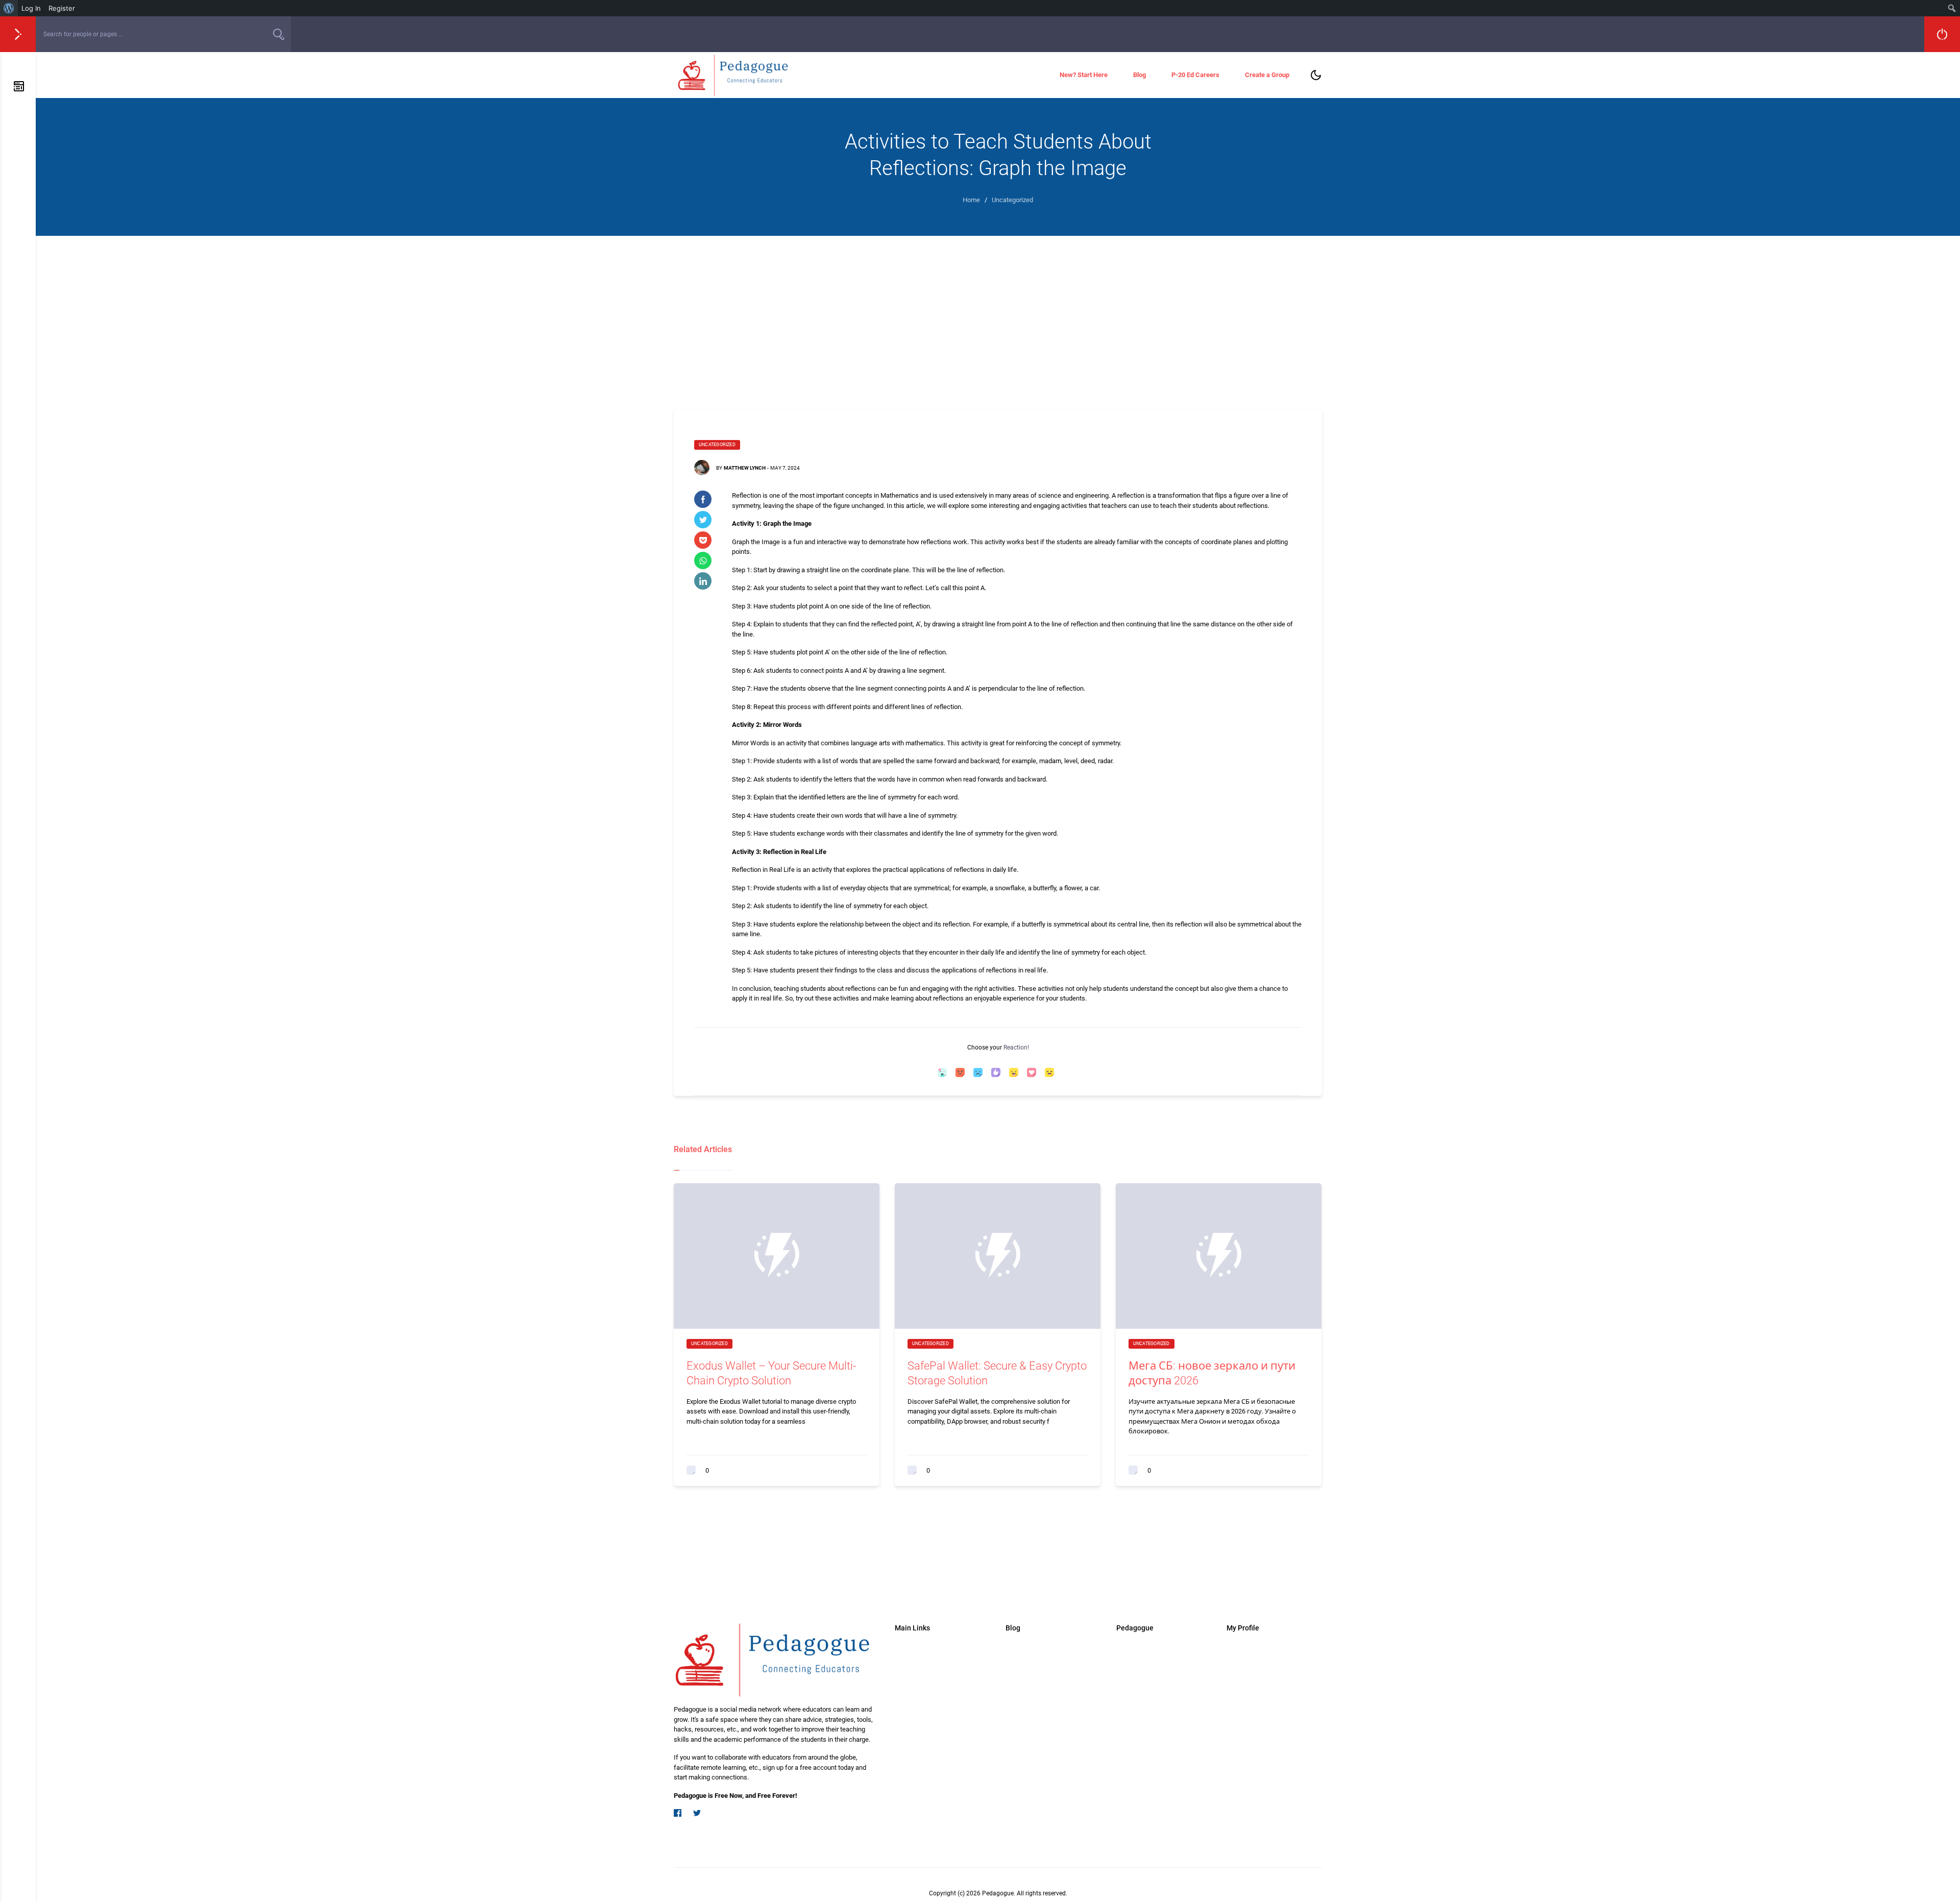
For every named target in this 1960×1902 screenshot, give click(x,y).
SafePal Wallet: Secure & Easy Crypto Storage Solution (997, 1373)
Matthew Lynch (745, 468)
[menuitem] (9, 8)
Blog (1140, 75)
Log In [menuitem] (31, 8)
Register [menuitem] (62, 8)
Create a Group (1267, 75)
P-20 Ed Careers (1195, 75)
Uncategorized (717, 445)
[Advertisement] (998, 312)
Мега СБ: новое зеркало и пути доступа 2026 (1212, 1373)
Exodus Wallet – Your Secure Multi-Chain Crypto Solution (771, 1373)
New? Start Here (1084, 75)
